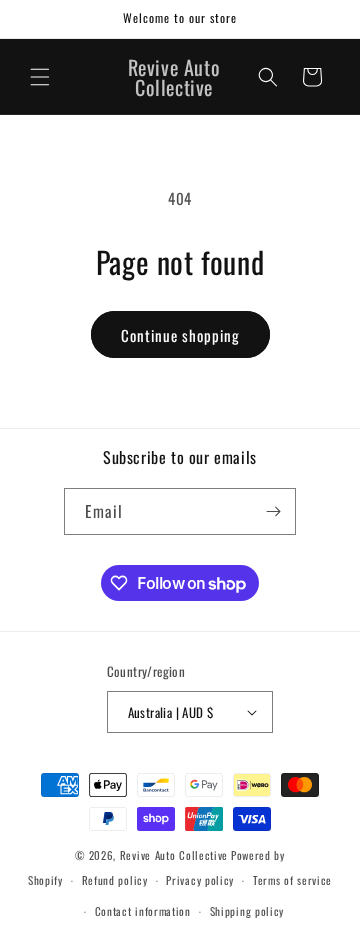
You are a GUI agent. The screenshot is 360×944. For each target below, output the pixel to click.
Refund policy (115, 880)
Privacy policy (200, 880)
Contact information (143, 911)
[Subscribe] (273, 511)
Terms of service (292, 880)
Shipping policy (247, 911)
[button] (40, 77)
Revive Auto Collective (174, 855)
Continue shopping (180, 335)
